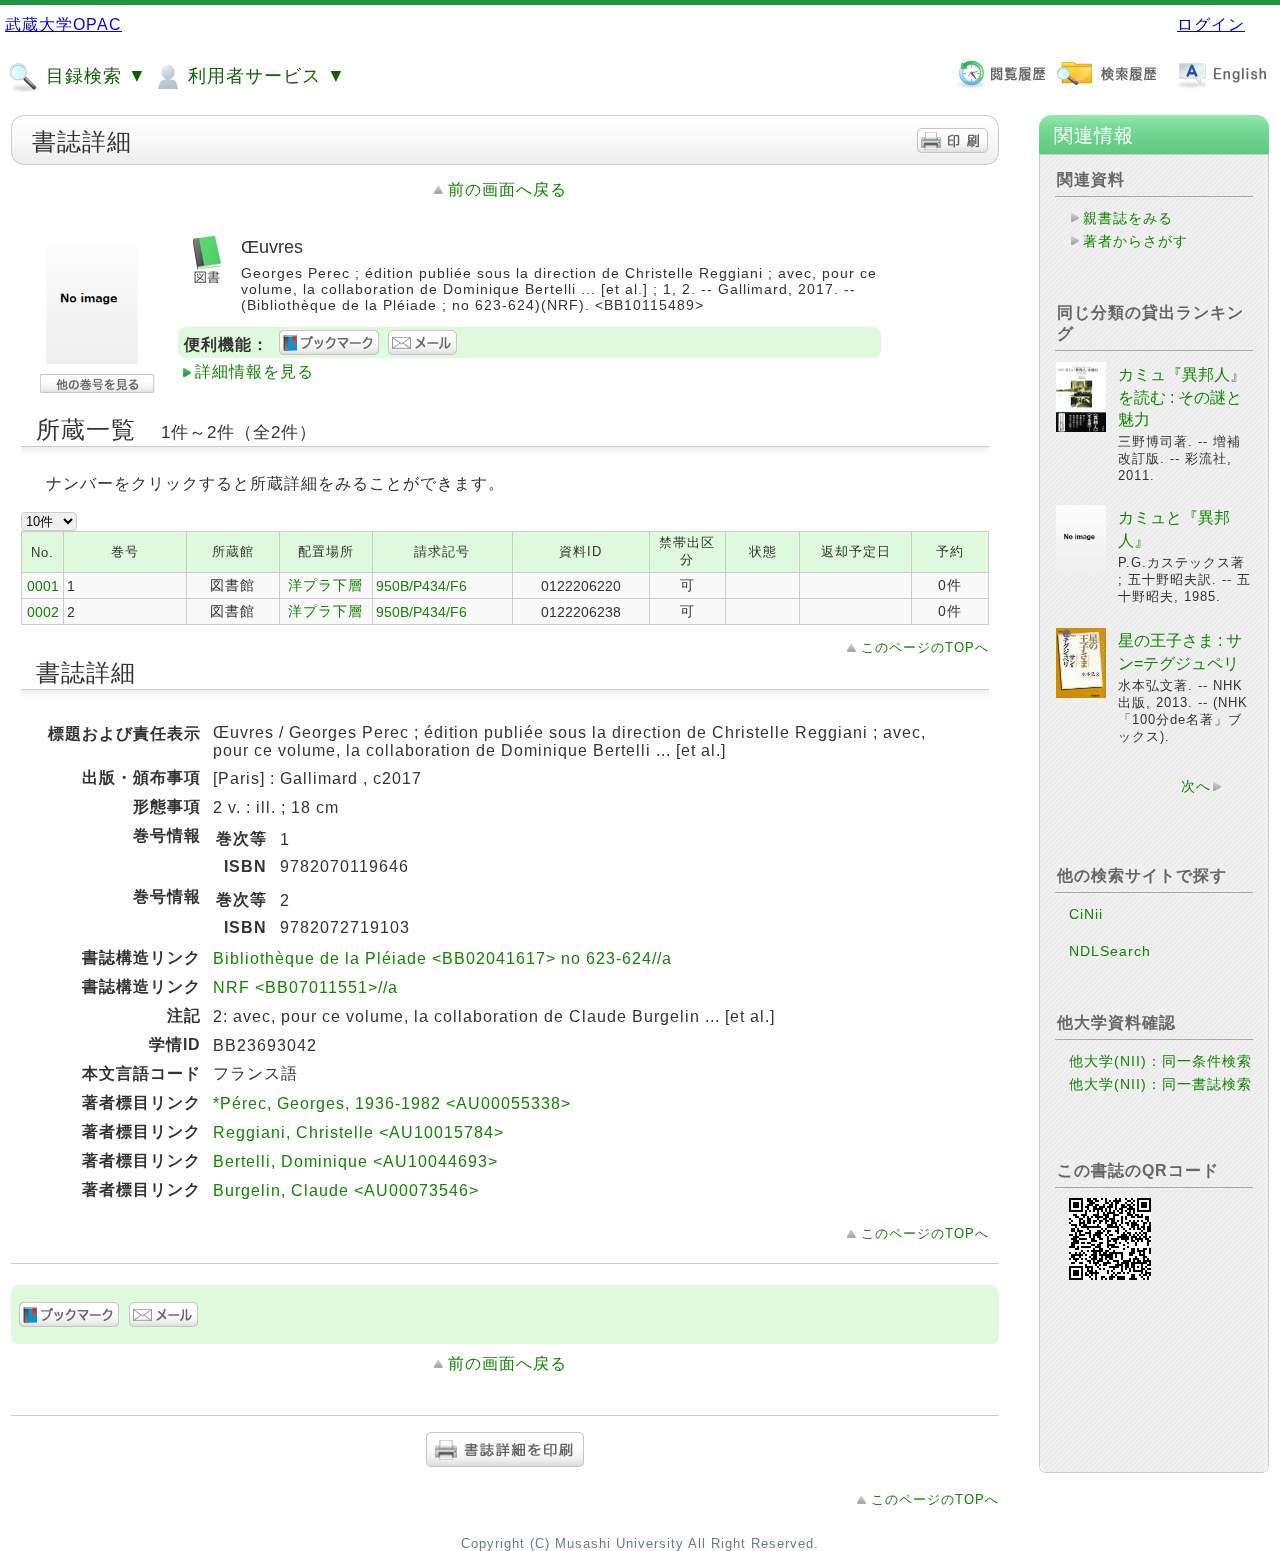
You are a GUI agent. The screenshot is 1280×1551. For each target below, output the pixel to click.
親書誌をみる (1128, 218)
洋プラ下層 (325, 585)
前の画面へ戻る (507, 189)
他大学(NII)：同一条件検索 (1160, 1061)
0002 (43, 612)
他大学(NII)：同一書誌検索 (1160, 1084)
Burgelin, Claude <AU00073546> (346, 1190)
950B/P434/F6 (421, 586)
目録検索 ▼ (93, 76)
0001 (43, 586)
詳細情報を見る (254, 371)
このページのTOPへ (925, 647)
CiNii (1086, 914)
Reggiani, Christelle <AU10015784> (358, 1132)
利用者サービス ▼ (264, 76)
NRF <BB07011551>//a (305, 987)
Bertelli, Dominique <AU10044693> (355, 1161)
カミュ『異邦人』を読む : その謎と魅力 (1182, 397)
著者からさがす (1135, 241)
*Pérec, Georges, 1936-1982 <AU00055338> (392, 1103)
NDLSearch (1110, 951)
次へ (1196, 786)
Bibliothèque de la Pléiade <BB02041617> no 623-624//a (442, 958)
